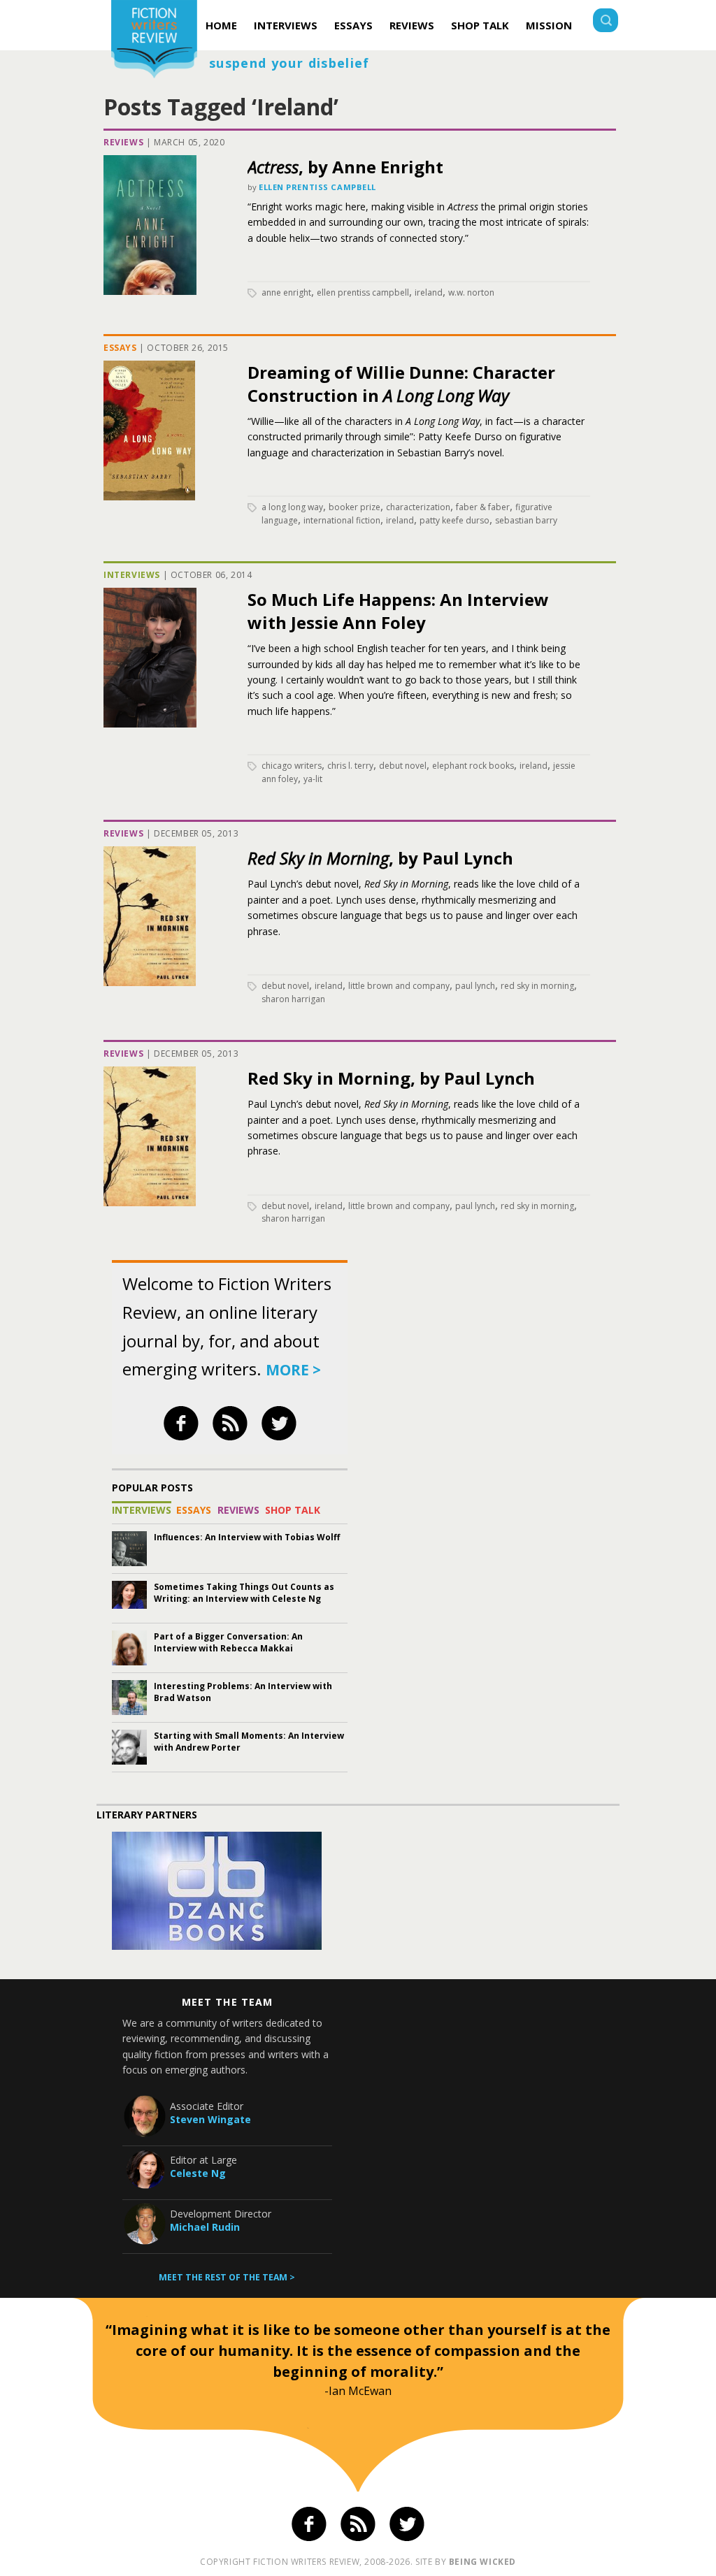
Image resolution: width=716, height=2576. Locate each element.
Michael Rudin (205, 2227)
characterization (418, 507)
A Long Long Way (292, 507)
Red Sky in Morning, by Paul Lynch (391, 1078)
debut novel (403, 766)
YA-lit (313, 779)
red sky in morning (537, 986)
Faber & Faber (483, 507)
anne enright (286, 292)
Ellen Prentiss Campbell (317, 187)
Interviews (286, 25)
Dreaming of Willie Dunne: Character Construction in (401, 384)
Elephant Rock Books (473, 766)
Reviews (412, 25)
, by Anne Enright (345, 167)
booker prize (355, 507)
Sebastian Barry (526, 520)
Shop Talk (480, 25)
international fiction (342, 520)
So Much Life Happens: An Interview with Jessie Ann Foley (398, 611)
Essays (353, 25)
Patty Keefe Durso (454, 520)
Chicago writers (292, 766)
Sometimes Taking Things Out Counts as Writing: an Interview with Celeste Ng (244, 1593)
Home (221, 25)
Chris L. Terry (350, 766)
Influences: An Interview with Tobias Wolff (247, 1537)
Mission (549, 25)
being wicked (482, 2562)
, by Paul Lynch (380, 858)
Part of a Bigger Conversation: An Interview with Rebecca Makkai (228, 1642)
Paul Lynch (475, 986)
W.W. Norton (471, 292)
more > (293, 1370)
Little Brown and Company (399, 986)
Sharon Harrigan (293, 999)
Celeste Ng (198, 2173)
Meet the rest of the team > (227, 2277)
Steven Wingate (210, 2119)
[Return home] (154, 41)
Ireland (429, 292)
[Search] (606, 22)
